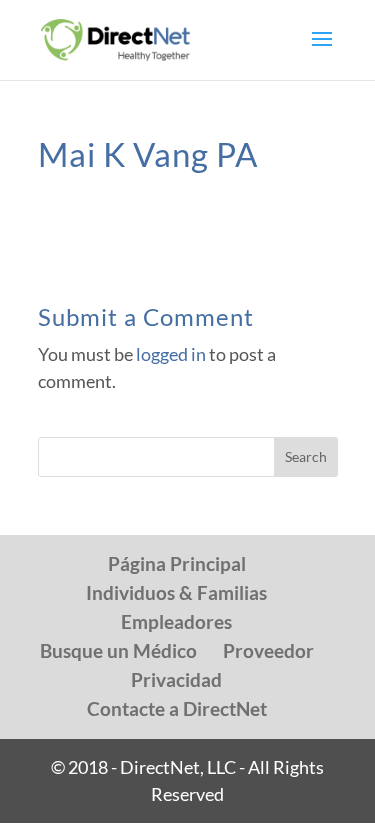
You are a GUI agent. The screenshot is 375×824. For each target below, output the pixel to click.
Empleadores (176, 621)
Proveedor (268, 650)
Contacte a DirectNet (177, 708)
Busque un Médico (118, 650)
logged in (171, 354)
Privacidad (176, 679)
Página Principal (177, 563)
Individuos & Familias (176, 592)
